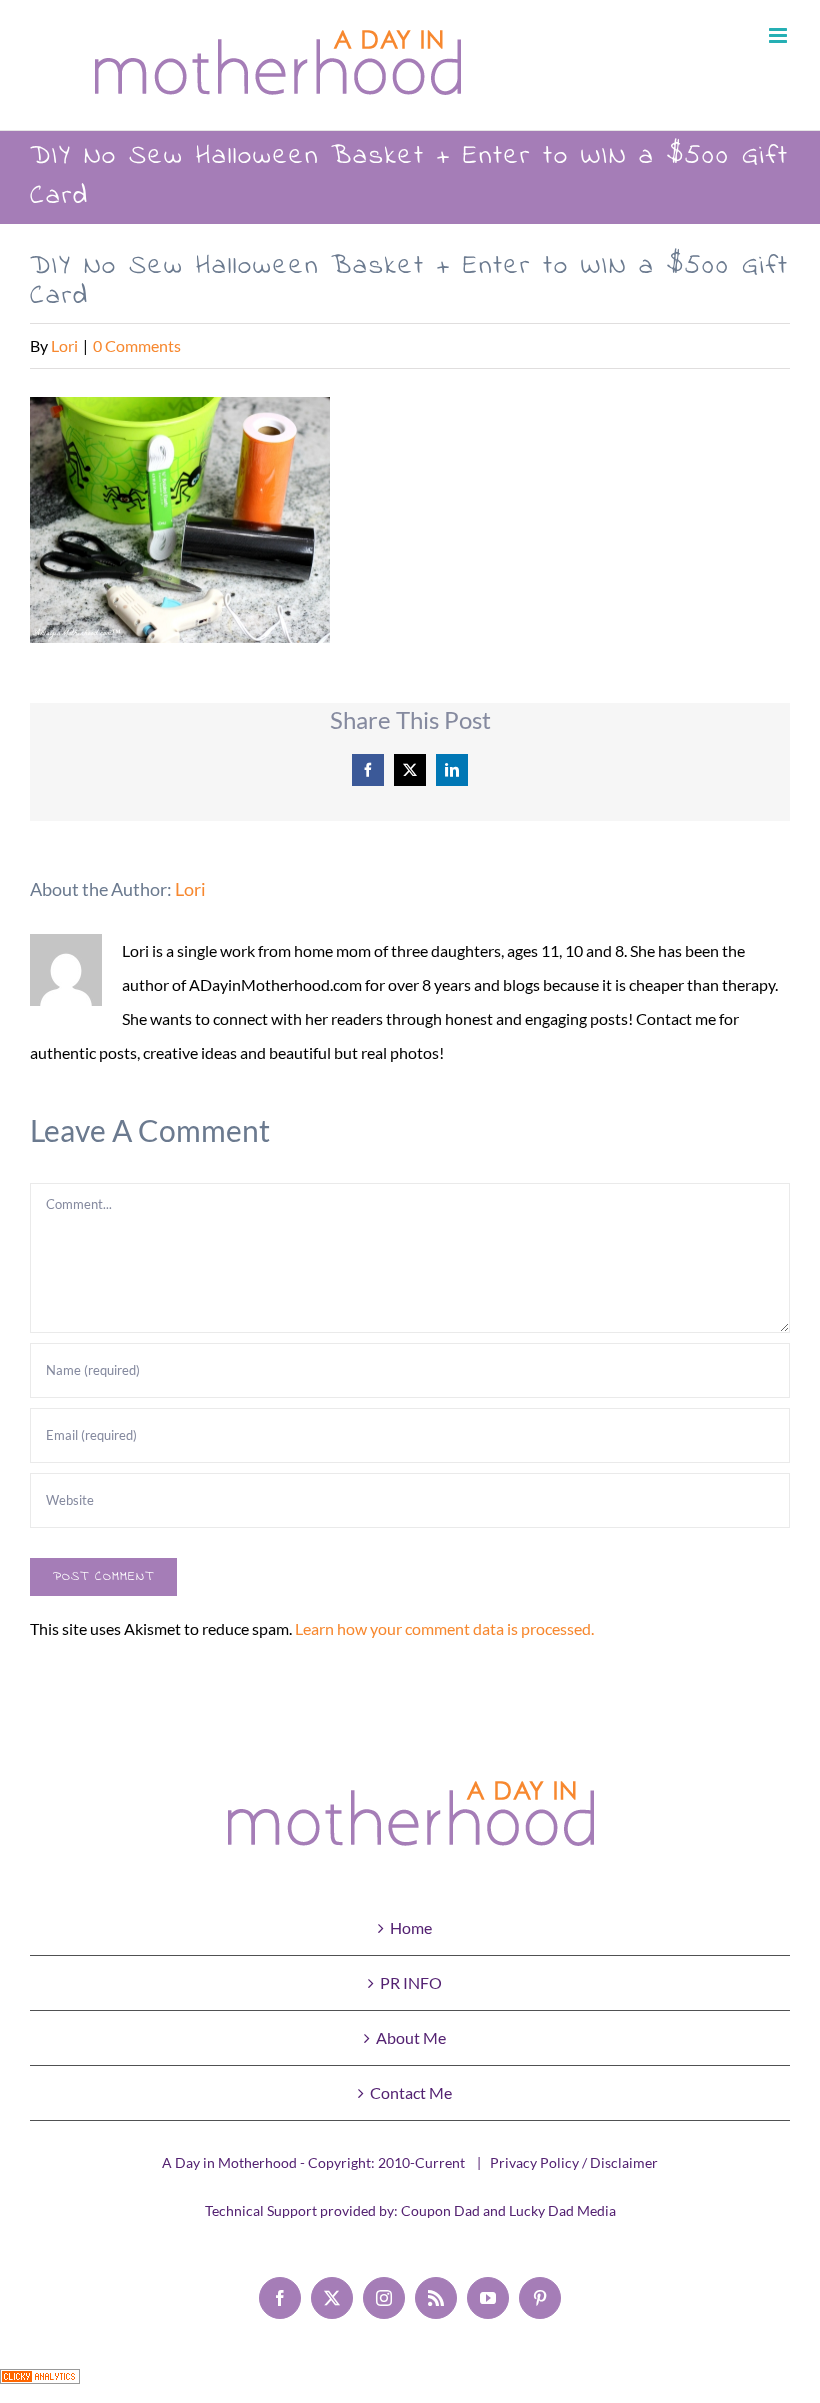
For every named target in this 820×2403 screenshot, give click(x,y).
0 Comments (137, 345)
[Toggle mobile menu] (779, 35)
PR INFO (411, 1982)
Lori (64, 345)
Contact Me (411, 2092)
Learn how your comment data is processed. (444, 1628)
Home (411, 1927)
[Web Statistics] (40, 2385)
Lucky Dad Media (562, 2210)
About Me (411, 2037)
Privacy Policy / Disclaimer (574, 2162)
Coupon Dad (440, 2210)
